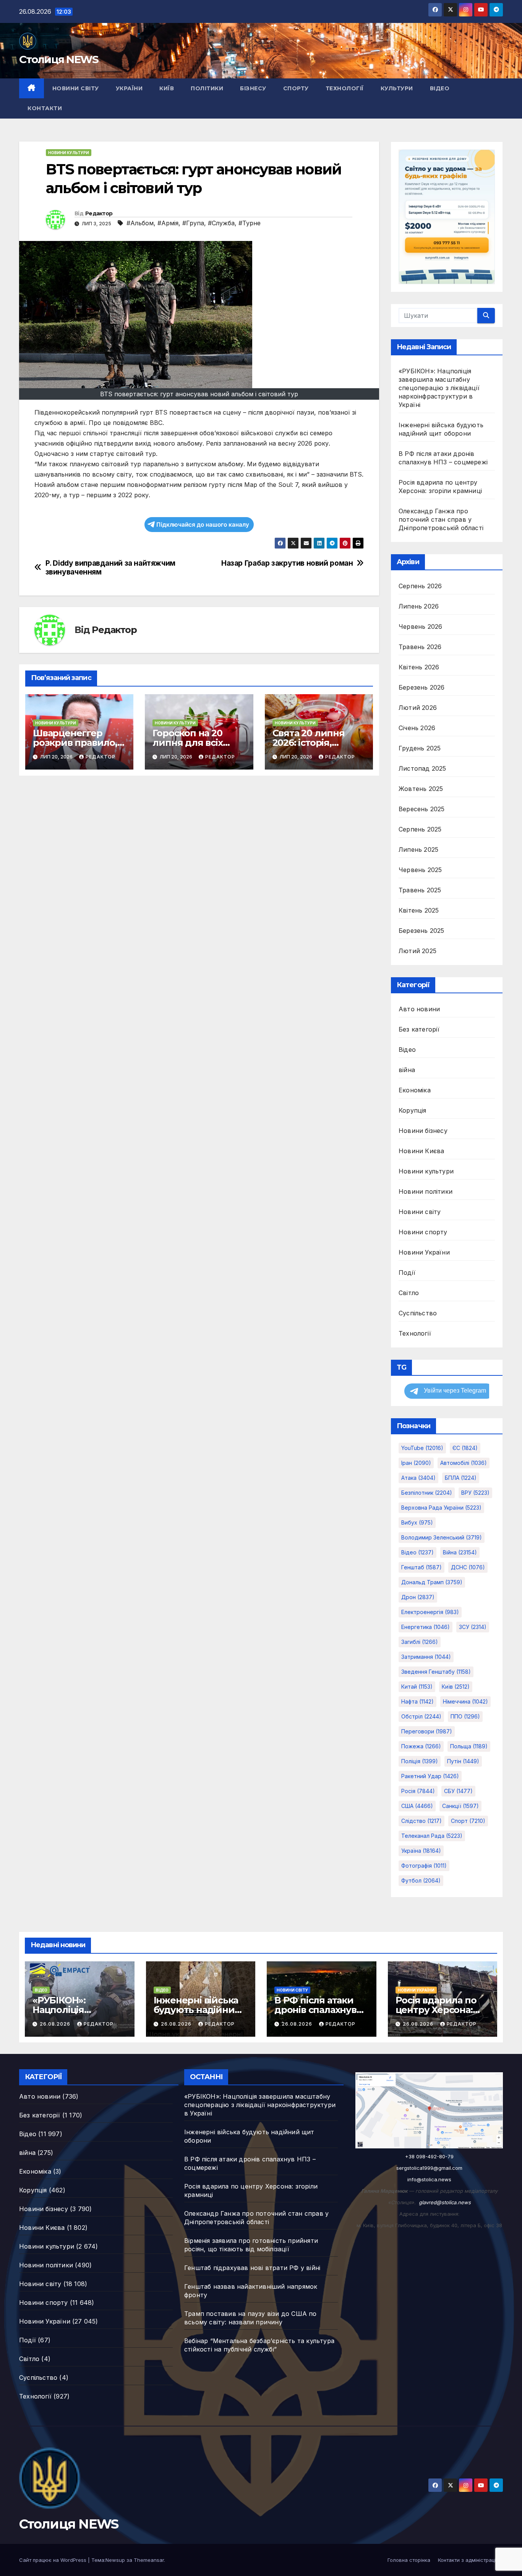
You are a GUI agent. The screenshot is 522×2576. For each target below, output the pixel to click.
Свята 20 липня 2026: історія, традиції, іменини (315, 743)
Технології (345, 88)
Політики (207, 88)
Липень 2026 (419, 606)
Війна (460, 1552)
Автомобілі (464, 1463)
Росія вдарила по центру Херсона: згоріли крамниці (436, 2010)
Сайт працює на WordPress (53, 2560)
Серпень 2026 (420, 586)
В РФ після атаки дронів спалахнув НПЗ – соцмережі (315, 2010)
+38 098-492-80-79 (429, 2156)
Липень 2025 (418, 849)
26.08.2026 (56, 2024)
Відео (440, 88)
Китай (417, 1687)
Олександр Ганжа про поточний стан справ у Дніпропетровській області (441, 519)
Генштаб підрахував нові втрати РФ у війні (252, 2268)
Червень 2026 (420, 627)
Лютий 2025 (417, 951)
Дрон (418, 1597)
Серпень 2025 (420, 829)
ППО (465, 1716)
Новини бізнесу (423, 1131)
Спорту (296, 88)
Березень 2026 (422, 687)
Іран (416, 1463)
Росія (418, 1791)
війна (407, 1070)
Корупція (413, 1110)
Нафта (417, 1701)
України (129, 88)
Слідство (421, 1821)
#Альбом (140, 223)
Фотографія (424, 1866)
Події (407, 1273)
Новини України (424, 1252)
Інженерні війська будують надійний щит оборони (197, 2010)
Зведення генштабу (436, 1672)
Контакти (45, 108)
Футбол (421, 1880)
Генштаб (421, 1567)
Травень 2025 (420, 890)
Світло (409, 1293)
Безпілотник (427, 1493)
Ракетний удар (430, 1776)
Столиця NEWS (59, 59)
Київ (167, 88)
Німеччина (465, 1701)
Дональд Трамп (432, 1582)
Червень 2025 (420, 870)
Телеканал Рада (432, 1836)
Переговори (427, 1731)
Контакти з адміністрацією (470, 2560)
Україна (421, 1851)
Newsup (115, 2560)
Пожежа (421, 1746)
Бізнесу (253, 88)
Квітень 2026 (419, 667)
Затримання (426, 1657)
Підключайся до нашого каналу (203, 525)
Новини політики (426, 1191)
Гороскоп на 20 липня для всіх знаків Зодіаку (187, 743)
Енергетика (426, 1627)
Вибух (417, 1522)
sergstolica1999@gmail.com (429, 2168)
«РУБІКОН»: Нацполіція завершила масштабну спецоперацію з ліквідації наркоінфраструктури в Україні (439, 388)
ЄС (465, 1448)
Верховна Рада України (441, 1508)
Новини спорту (423, 1232)
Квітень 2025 (419, 910)
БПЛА (461, 1478)
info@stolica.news (429, 2179)
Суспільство (418, 1313)
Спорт (468, 1821)
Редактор (99, 213)
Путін (463, 1761)
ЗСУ (473, 1627)
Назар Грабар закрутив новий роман (287, 563)
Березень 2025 (421, 931)
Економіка (415, 1090)
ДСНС (468, 1567)
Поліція (420, 1761)
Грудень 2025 (420, 748)
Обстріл (421, 1716)
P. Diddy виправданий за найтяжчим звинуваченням (110, 568)
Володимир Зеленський (442, 1537)
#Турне (250, 223)
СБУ (458, 1791)
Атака (418, 1478)
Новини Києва (421, 1151)
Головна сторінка (409, 2560)
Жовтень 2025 (421, 789)
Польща (469, 1746)
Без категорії (419, 1029)
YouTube (422, 1448)
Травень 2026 (420, 647)
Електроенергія (430, 1612)
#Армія (168, 223)
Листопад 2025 (422, 768)
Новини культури (69, 153)
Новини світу (76, 88)
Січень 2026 (417, 728)
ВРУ (475, 1493)
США (417, 1806)
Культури (397, 88)
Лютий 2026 (418, 708)
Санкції (460, 1806)
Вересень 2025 (422, 809)
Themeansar (149, 2560)
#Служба (221, 223)
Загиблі (420, 1642)
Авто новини (419, 1009)
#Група (193, 223)
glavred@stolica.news (445, 2202)
